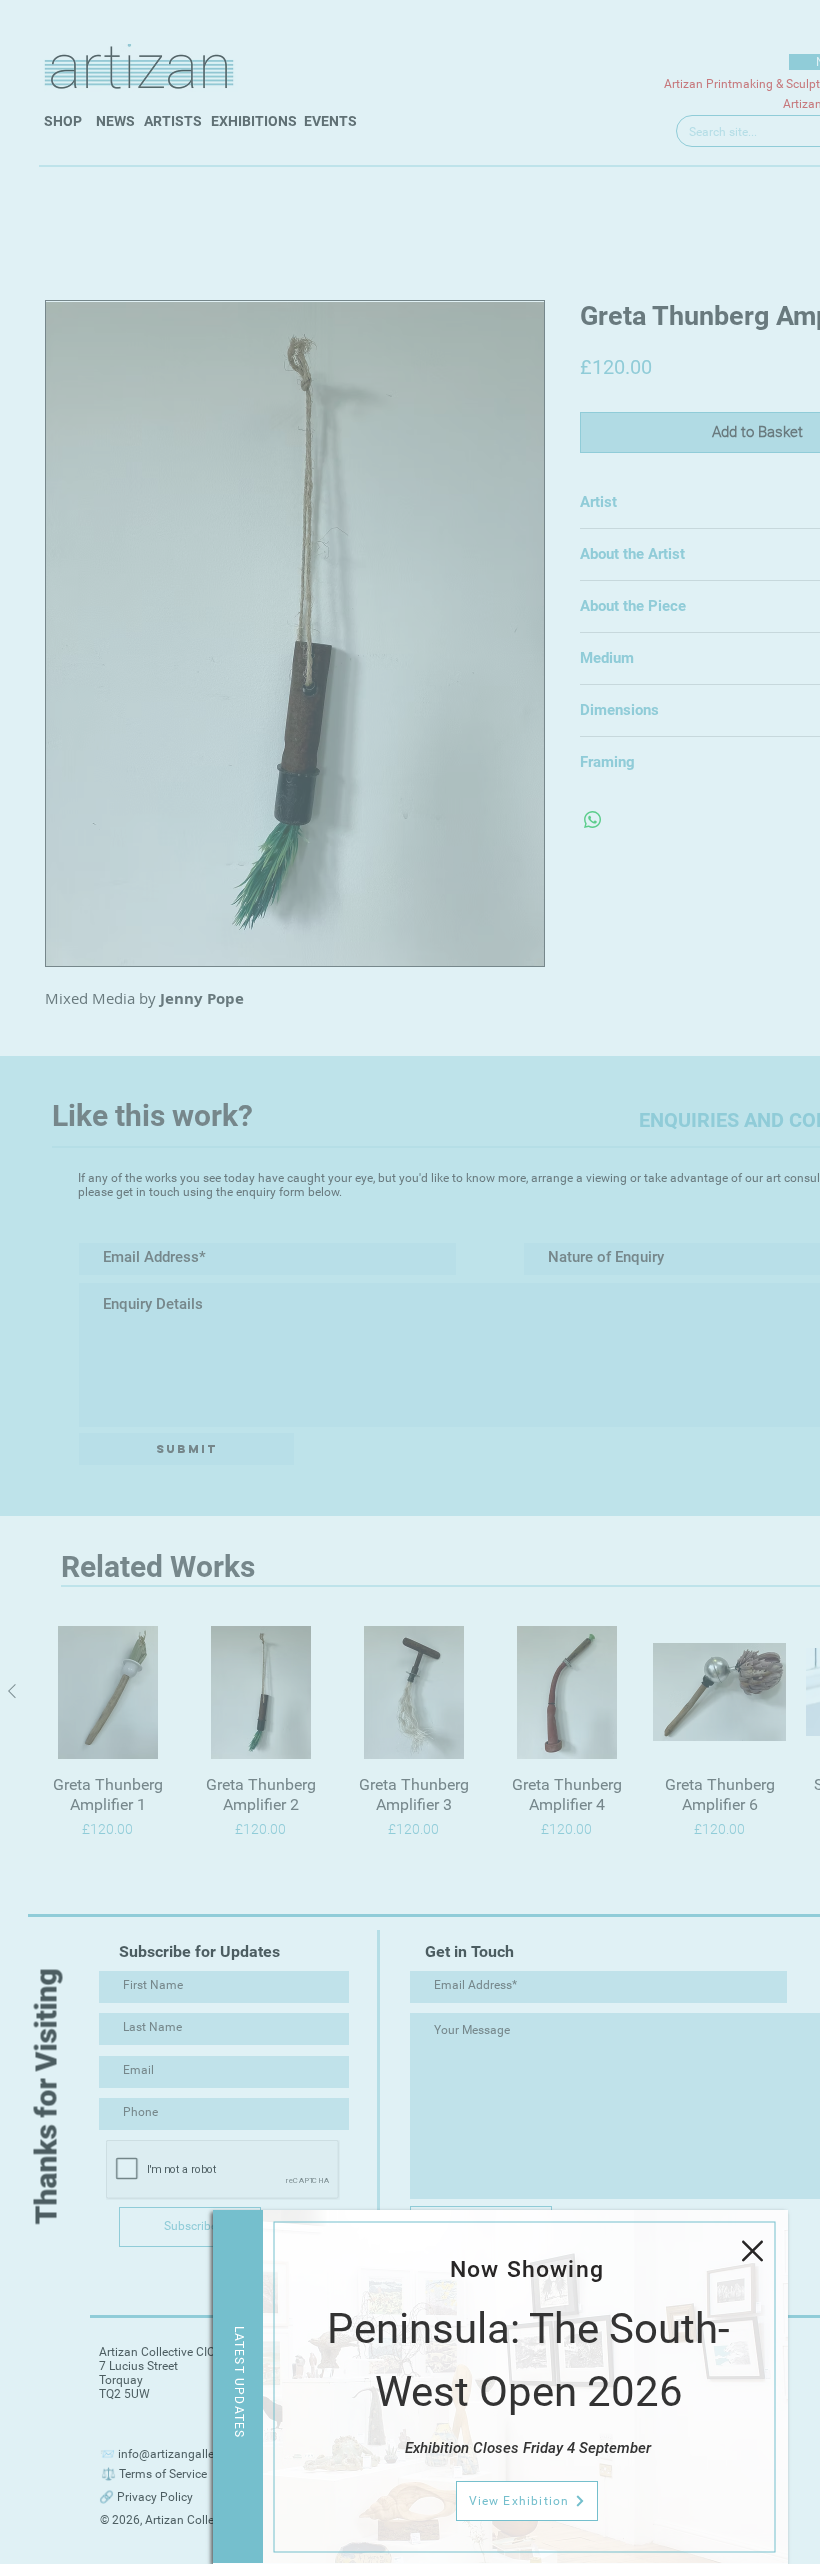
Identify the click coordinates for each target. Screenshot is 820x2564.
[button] (752, 2251)
